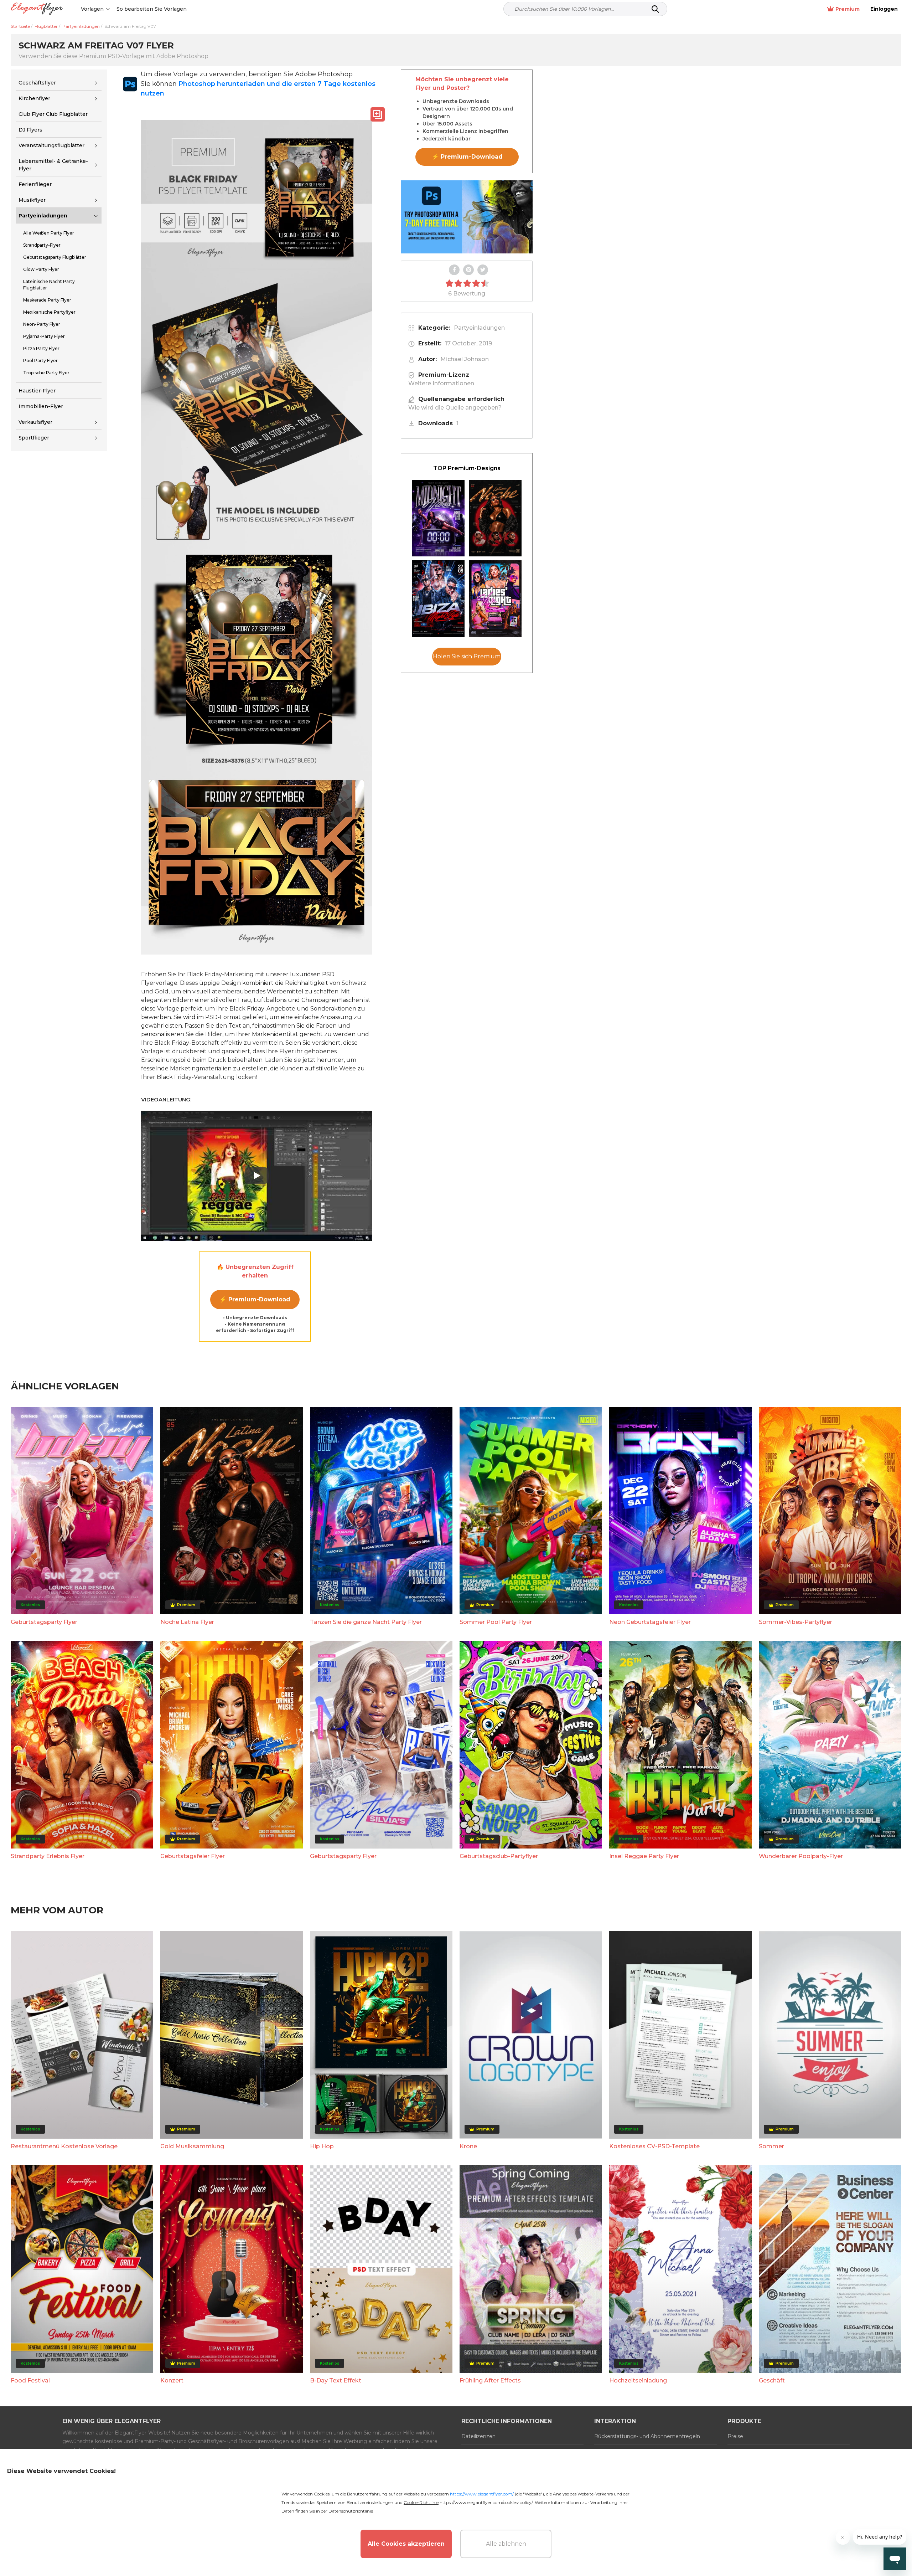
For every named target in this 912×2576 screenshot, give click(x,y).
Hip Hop (322, 2146)
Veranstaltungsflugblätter (51, 145)
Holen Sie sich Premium (467, 656)
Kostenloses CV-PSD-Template (654, 2146)
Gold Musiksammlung (192, 2146)
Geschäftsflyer (37, 83)
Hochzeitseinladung (638, 2380)
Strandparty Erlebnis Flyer (48, 1856)
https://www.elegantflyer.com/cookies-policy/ (486, 2502)
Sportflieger (34, 438)
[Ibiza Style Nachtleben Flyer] (438, 599)
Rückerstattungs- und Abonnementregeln (647, 2436)
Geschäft (772, 2380)
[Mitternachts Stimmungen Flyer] (438, 518)
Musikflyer (32, 200)
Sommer (771, 2146)
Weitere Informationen (441, 383)
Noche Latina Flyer (187, 1622)
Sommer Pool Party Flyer (496, 1622)
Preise (735, 2436)
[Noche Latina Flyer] (496, 518)
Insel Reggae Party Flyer (644, 1856)
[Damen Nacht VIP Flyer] (496, 599)
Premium (848, 9)
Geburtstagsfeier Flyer (193, 1856)
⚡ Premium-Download (255, 1299)
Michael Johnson (465, 359)
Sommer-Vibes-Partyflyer (796, 1622)
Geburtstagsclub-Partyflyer (499, 1856)
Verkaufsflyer (35, 422)
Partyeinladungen (43, 216)
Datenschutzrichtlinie (351, 2511)
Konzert (172, 2380)
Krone (468, 2146)
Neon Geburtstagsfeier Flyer (650, 1622)
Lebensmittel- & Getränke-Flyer (53, 165)
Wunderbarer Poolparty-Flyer (801, 1856)
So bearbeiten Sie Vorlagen (152, 9)
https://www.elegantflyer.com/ (482, 2494)
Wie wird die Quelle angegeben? (455, 408)
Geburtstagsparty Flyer (44, 1622)
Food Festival (30, 2380)
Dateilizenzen (478, 2436)
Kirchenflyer (34, 98)
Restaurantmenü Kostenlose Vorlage (64, 2146)
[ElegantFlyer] (37, 9)
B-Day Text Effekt (336, 2380)
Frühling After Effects (490, 2380)
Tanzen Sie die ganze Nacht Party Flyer (366, 1622)
